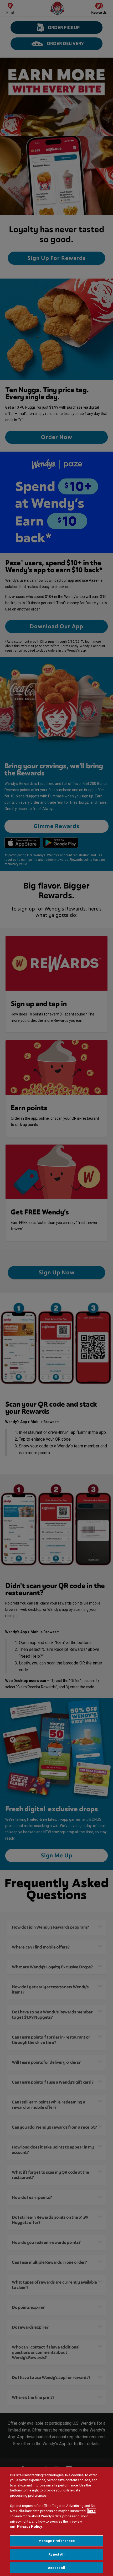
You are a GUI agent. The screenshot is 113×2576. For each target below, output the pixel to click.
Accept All (56, 2568)
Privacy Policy (30, 2527)
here (92, 2511)
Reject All (56, 2554)
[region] (56, 2522)
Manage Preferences (56, 2541)
